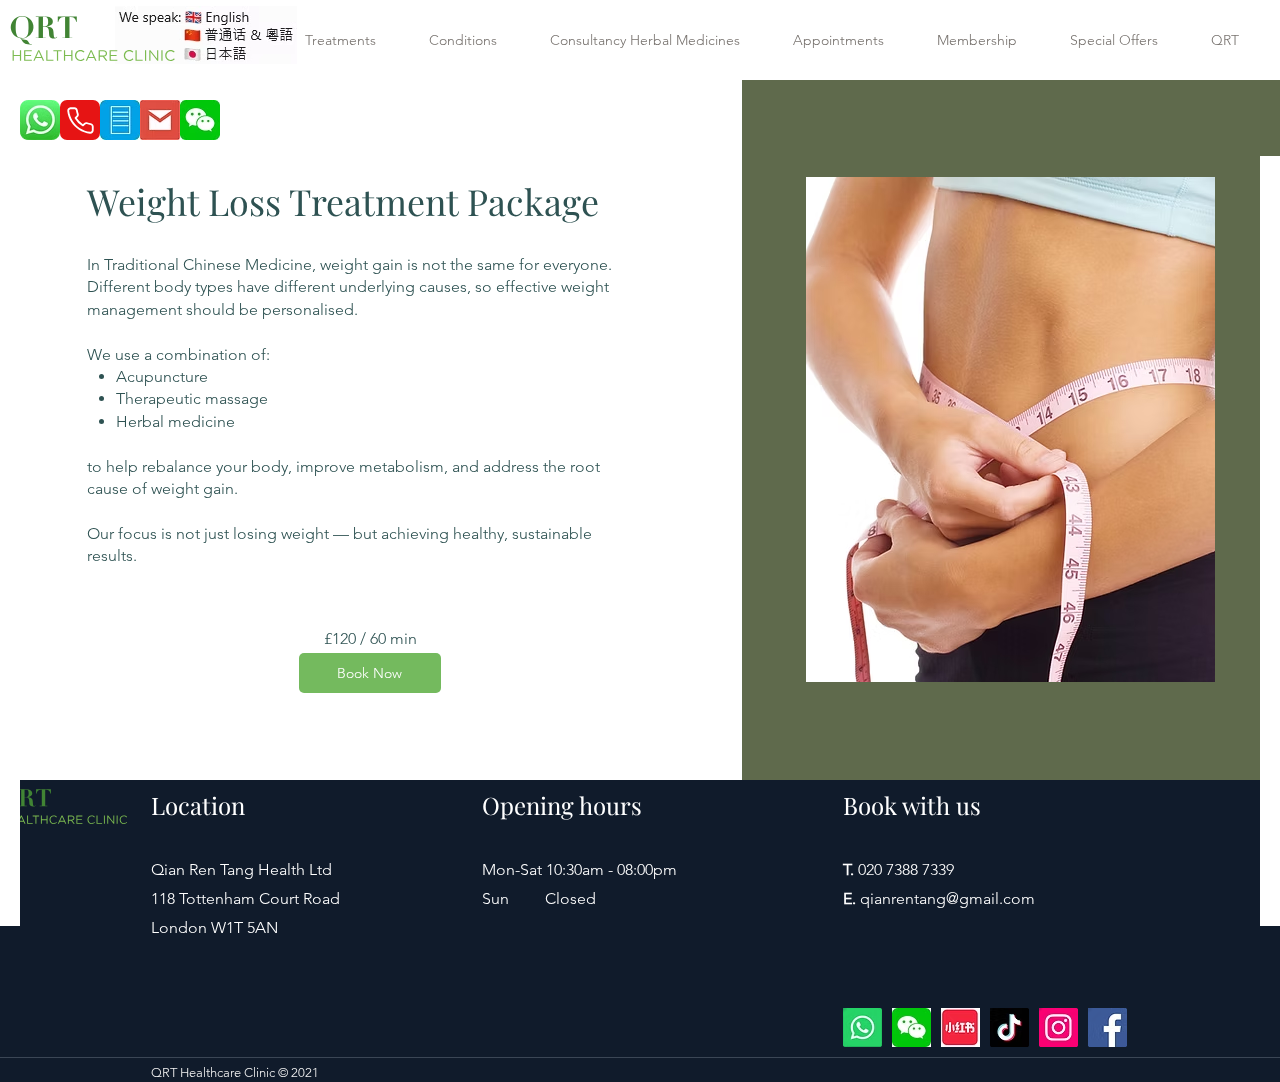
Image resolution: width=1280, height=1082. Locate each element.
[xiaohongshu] (960, 1027)
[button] (352, 40)
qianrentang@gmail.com (947, 898)
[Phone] (80, 120)
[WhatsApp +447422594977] (862, 1027)
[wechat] (911, 1027)
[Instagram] (1058, 1027)
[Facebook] (1107, 1027)
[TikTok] (1009, 1027)
